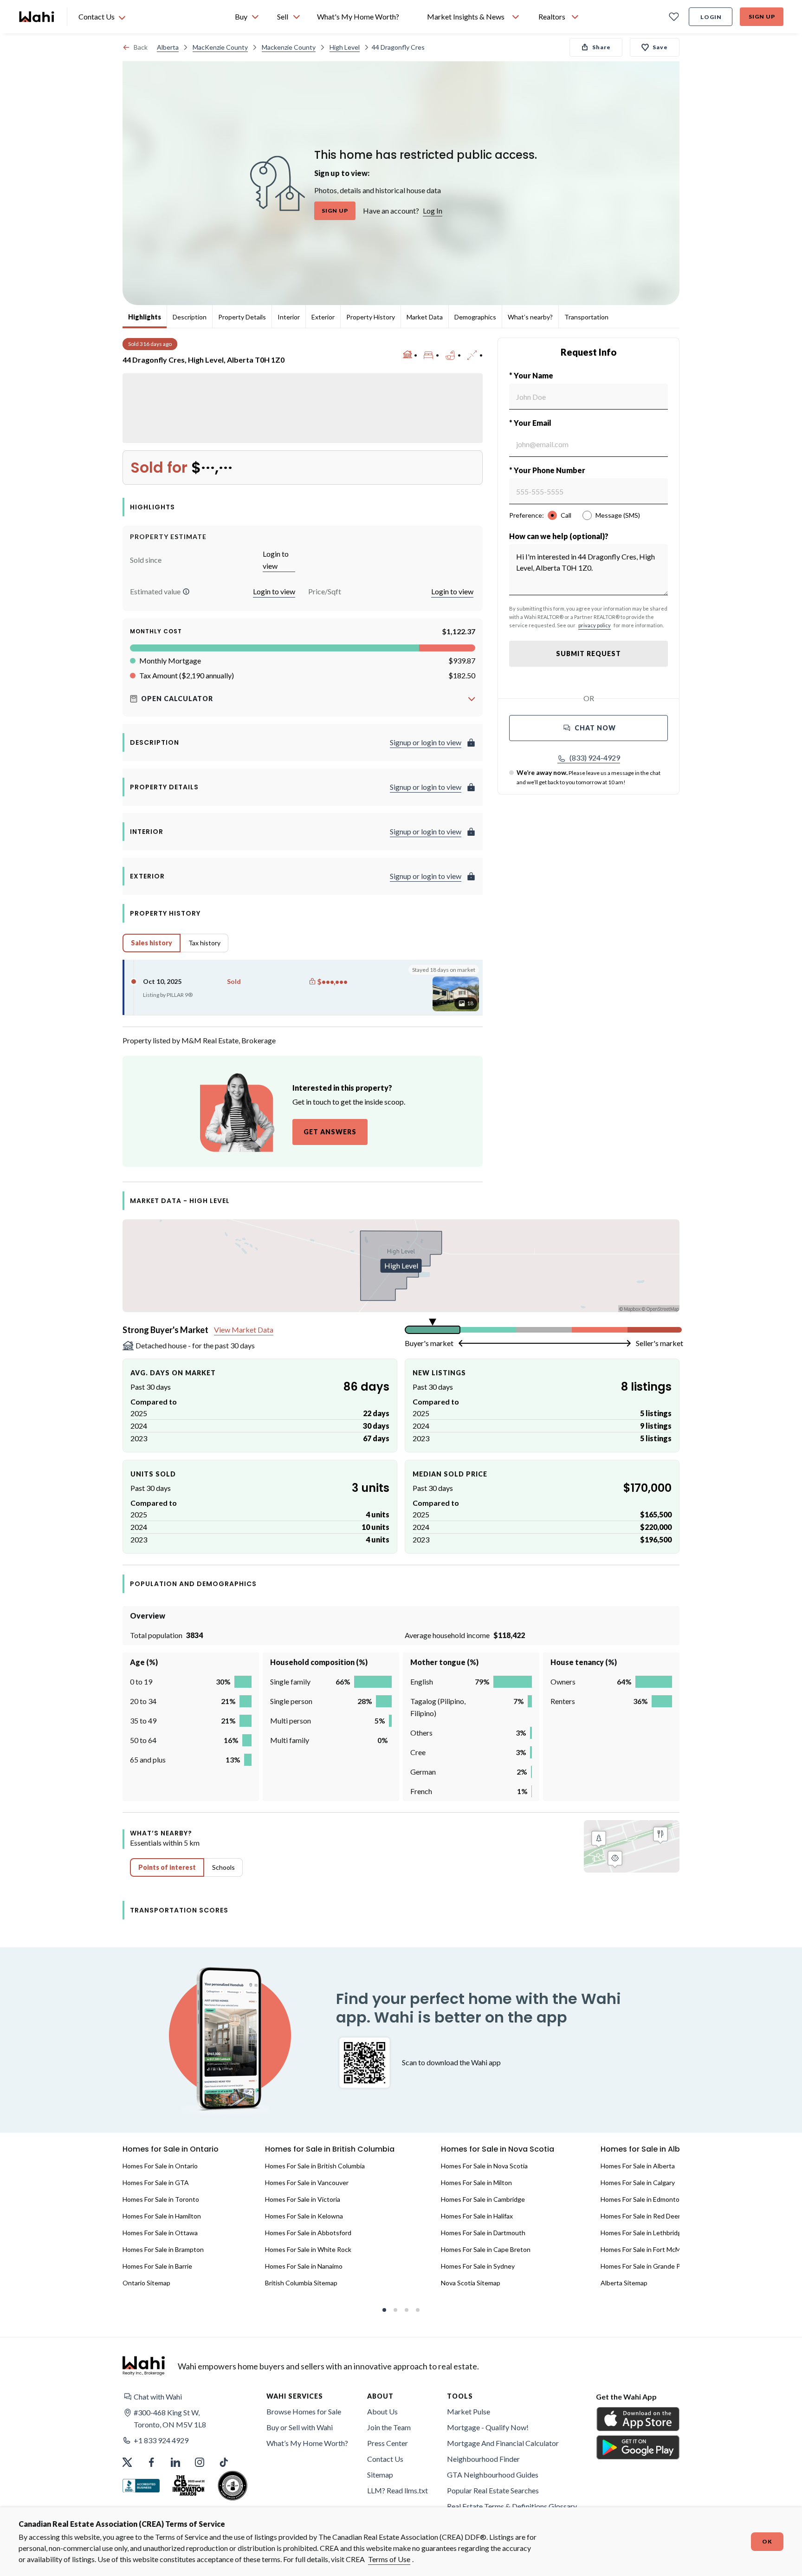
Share (601, 47)
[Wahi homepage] (37, 17)
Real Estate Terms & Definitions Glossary (512, 2506)
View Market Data (244, 1330)
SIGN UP (335, 211)
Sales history (152, 943)
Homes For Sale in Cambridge (483, 2199)
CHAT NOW (595, 728)
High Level (345, 47)
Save (660, 47)
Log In (433, 211)
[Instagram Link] (200, 2462)
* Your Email (530, 423)
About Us (382, 2411)
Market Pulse (469, 2411)
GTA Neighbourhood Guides (493, 2475)
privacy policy (595, 625)
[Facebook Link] (151, 2462)
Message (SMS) (618, 515)
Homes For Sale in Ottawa (160, 2233)
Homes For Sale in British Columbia (315, 2166)
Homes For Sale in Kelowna (304, 2216)
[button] (186, 592)
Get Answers (330, 1132)
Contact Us (385, 2459)
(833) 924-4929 (595, 758)
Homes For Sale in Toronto (161, 2199)
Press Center (388, 2443)
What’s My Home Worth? (307, 2443)
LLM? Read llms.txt (398, 2490)
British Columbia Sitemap (301, 2283)
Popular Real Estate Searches (493, 2490)
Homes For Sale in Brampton (163, 2249)
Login (711, 17)
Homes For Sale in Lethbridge (643, 2233)
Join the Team (389, 2427)
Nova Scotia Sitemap (471, 2283)
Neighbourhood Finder (483, 2459)
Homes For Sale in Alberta (638, 2166)
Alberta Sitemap (624, 2283)
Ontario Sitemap (146, 2283)
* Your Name (531, 375)
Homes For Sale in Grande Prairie (648, 2266)
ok (767, 2541)
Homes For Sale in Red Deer (640, 2216)
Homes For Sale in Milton (476, 2182)
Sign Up (762, 16)
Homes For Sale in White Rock (308, 2249)
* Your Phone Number (547, 470)
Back (141, 47)
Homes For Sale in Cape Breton (486, 2249)
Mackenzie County (289, 47)
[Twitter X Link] (127, 2462)
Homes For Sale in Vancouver (307, 2182)
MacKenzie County (220, 47)
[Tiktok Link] (224, 2462)
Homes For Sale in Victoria (303, 2199)
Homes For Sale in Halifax (477, 2216)
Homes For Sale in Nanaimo (304, 2266)
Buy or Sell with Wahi (300, 2427)
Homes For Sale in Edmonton (642, 2199)
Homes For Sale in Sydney (478, 2266)
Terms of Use (389, 2559)
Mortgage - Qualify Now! (488, 2427)
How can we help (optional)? (559, 536)
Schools (223, 1867)
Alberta (168, 47)
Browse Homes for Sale (304, 2411)
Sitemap (380, 2475)
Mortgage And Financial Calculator (503, 2443)
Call (566, 515)
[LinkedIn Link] (175, 2462)
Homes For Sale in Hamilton (162, 2216)
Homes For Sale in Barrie (157, 2266)
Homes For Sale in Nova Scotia (484, 2166)
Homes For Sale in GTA (156, 2182)
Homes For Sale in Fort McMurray (648, 2249)
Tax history (204, 943)
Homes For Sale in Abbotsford (308, 2233)
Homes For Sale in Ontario (160, 2166)
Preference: (527, 515)
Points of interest (167, 1867)
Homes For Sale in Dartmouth (483, 2233)
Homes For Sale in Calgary (638, 2182)
